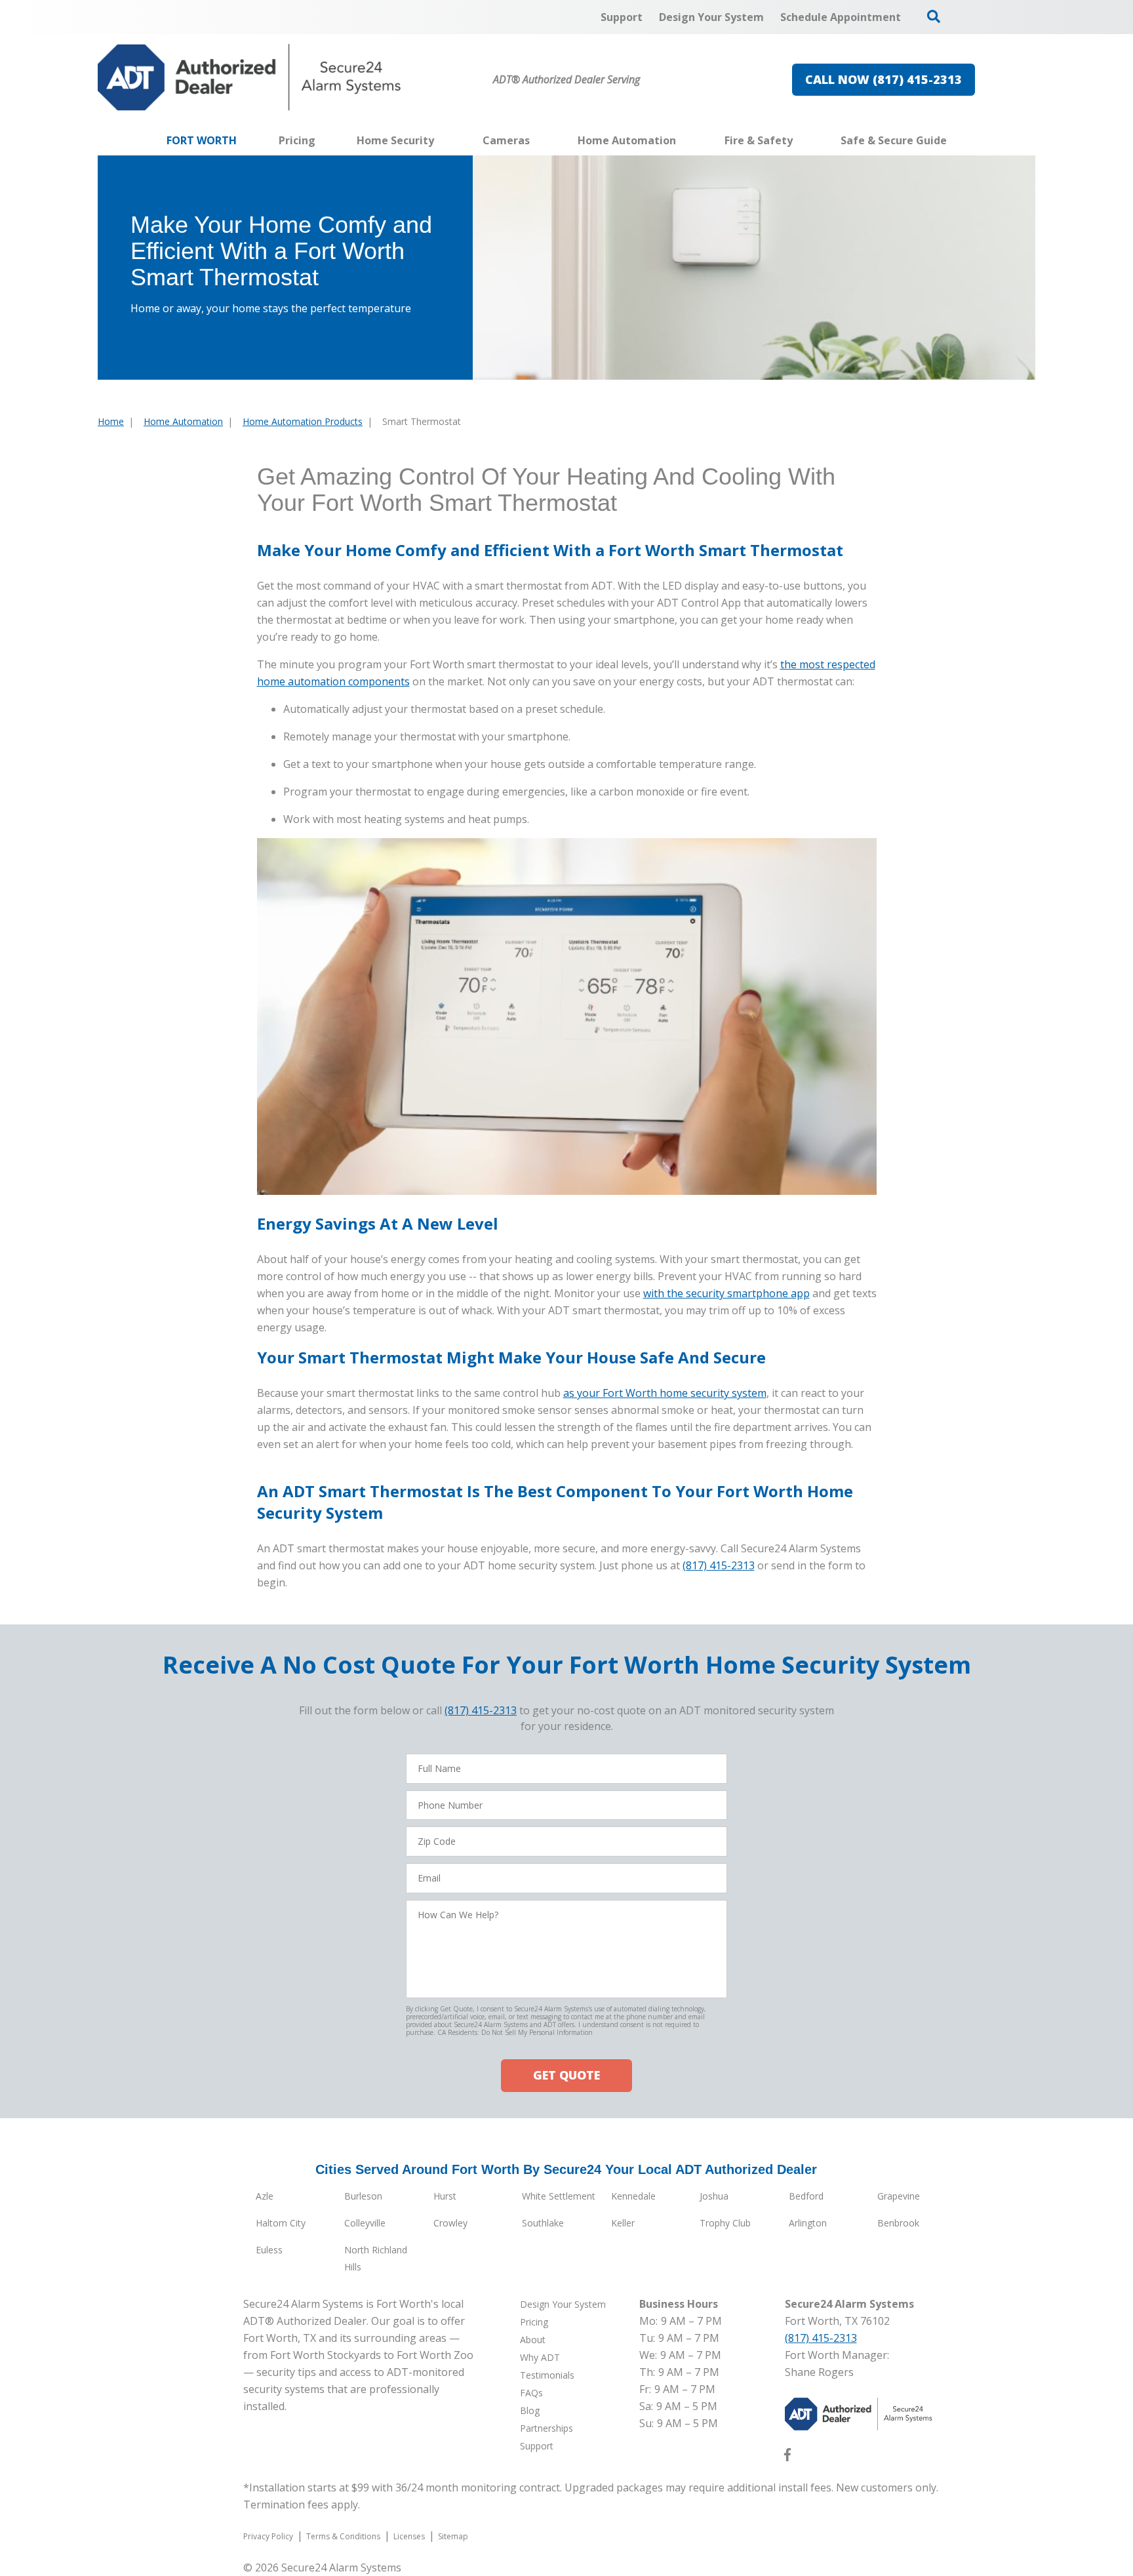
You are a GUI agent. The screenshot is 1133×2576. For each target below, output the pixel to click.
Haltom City (281, 2223)
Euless (269, 2250)
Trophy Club (725, 2223)
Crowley (450, 2223)
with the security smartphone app (726, 1293)
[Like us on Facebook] (787, 2457)
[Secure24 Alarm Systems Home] (249, 77)
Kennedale (633, 2196)
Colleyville (365, 2223)
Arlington (808, 2223)
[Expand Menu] (441, 140)
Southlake (543, 2223)
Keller (623, 2223)
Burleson (363, 2196)
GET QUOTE (566, 2075)
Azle (265, 2196)
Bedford (806, 2196)
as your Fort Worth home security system (665, 1393)
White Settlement (559, 2196)
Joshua (714, 2196)
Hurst (445, 2196)
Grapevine (899, 2196)
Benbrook (898, 2223)
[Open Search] (934, 16)
